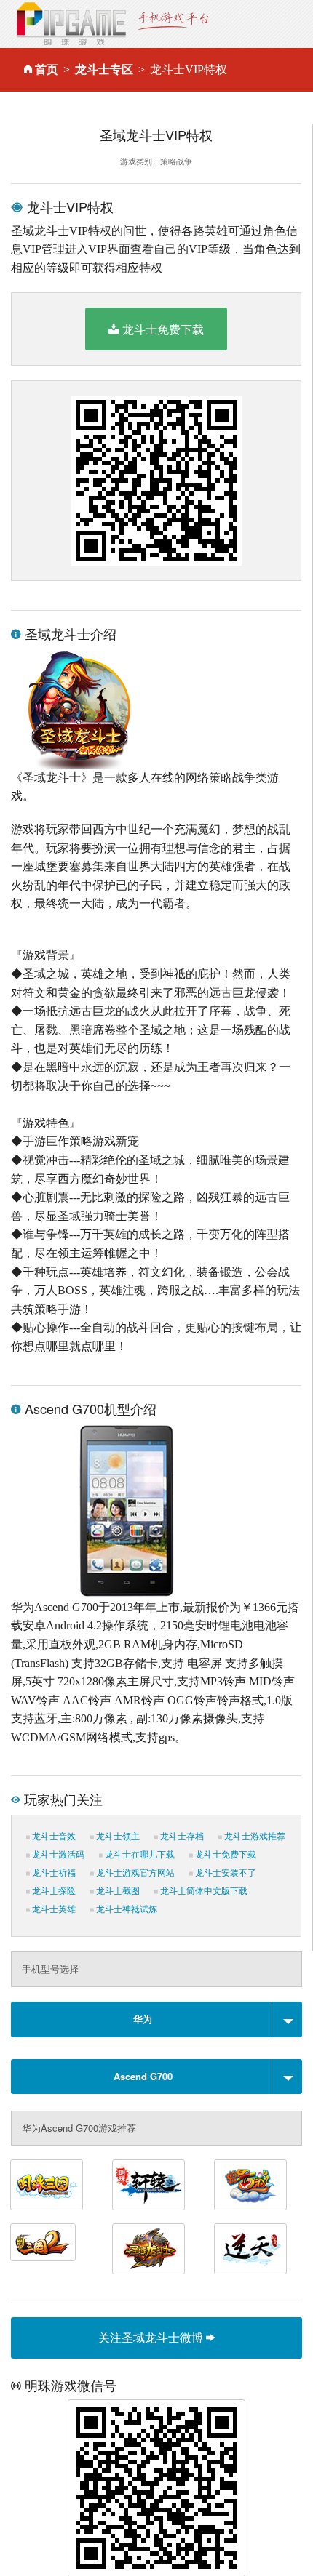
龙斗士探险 (53, 1891)
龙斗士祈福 (53, 1873)
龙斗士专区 (104, 69)
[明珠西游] (250, 2185)
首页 (47, 69)
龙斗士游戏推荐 (254, 1837)
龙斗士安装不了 (225, 1873)
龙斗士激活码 (57, 1855)
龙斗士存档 (181, 1837)
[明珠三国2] (43, 2242)
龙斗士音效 (53, 1837)
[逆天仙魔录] (250, 2249)
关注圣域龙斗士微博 (152, 2337)
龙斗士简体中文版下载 (203, 1891)
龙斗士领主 (117, 1837)
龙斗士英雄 (53, 1909)
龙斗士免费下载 (163, 329)
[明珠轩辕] (148, 2185)
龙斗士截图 (117, 1891)
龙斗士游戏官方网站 (134, 1873)
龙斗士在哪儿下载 (139, 1855)
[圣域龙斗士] (148, 2249)
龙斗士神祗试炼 (126, 1909)
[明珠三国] (47, 2185)
